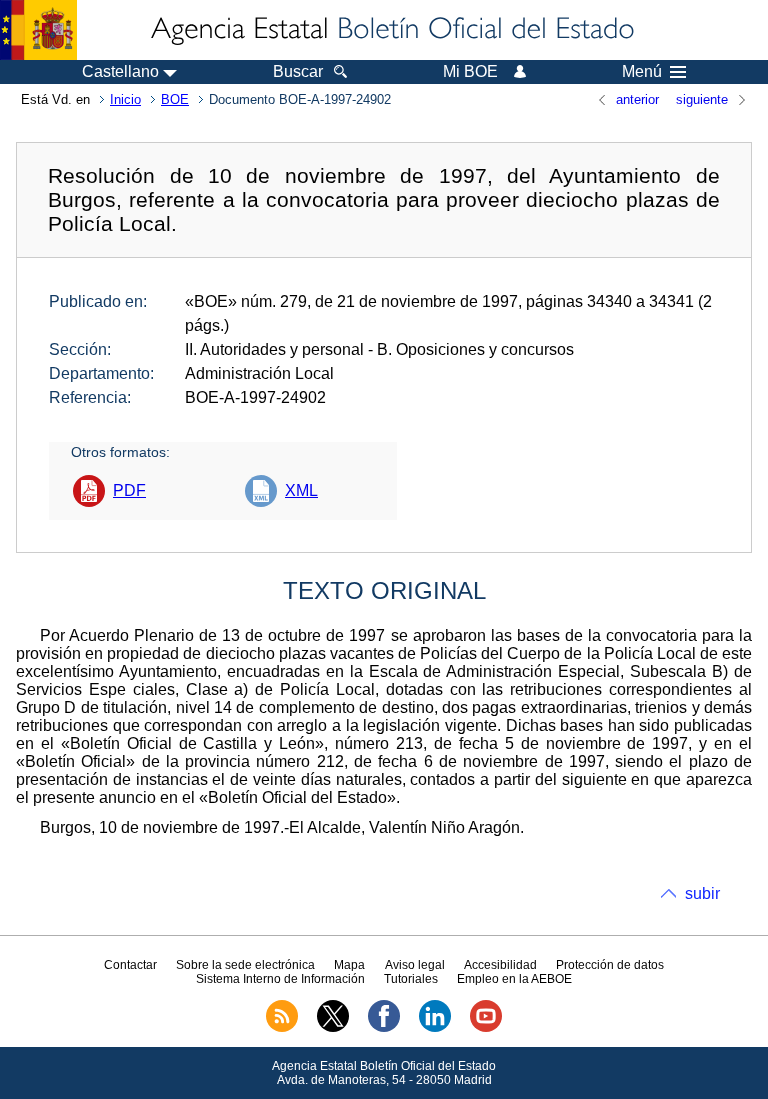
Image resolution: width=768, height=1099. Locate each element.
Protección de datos (610, 965)
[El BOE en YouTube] (486, 1028)
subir (702, 893)
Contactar (130, 965)
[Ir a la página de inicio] (391, 30)
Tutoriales (411, 979)
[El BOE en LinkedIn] (435, 1028)
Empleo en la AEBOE (514, 979)
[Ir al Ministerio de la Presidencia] (38, 30)
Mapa (349, 965)
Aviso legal (415, 965)
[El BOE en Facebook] (384, 1028)
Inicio (125, 99)
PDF (129, 490)
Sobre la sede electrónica (245, 965)
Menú (642, 72)
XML (301, 490)
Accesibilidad (500, 965)
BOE (175, 99)
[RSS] (282, 1028)
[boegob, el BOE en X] (333, 1028)
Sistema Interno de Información (280, 979)
